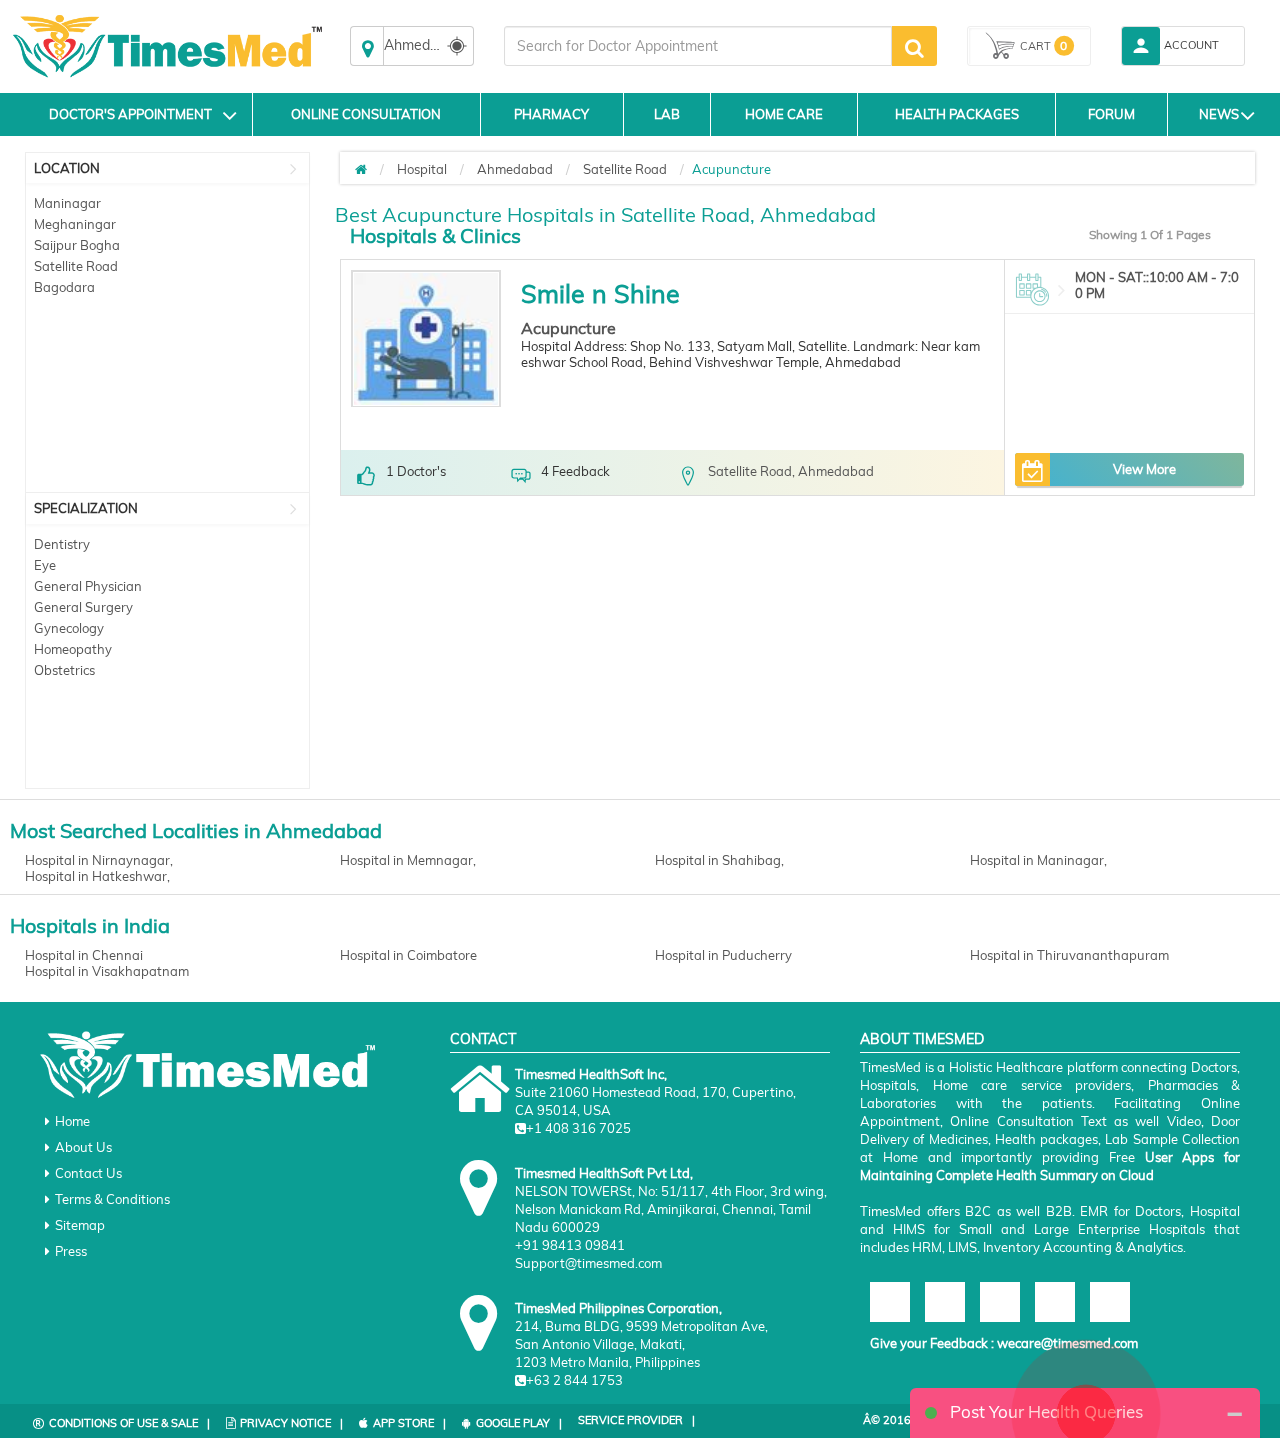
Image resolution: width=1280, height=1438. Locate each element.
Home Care (784, 114)
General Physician (88, 586)
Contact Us (88, 1173)
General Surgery (83, 607)
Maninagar (67, 203)
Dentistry (62, 544)
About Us (83, 1147)
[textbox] (698, 46)
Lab (667, 114)
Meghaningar (75, 224)
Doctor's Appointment (130, 114)
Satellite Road (76, 266)
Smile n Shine (600, 293)
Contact (483, 1039)
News (1219, 114)
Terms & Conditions (112, 1199)
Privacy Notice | (291, 1423)
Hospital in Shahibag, (719, 860)
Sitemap (80, 1225)
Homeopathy (73, 649)
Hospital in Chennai (84, 955)
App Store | (409, 1423)
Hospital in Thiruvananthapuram (1069, 955)
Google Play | (519, 1423)
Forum (1111, 114)
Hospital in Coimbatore (408, 955)
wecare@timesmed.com (1067, 1343)
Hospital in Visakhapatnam (107, 971)
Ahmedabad (515, 169)
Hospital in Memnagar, (408, 860)
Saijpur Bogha (77, 245)
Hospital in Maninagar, (1038, 860)
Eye (45, 565)
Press (71, 1251)
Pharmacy (551, 114)
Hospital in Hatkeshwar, (97, 876)
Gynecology (69, 628)
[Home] (361, 169)
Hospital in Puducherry (723, 955)
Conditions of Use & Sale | (129, 1423)
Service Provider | (636, 1420)
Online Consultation (366, 114)
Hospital (422, 169)
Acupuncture (568, 328)
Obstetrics (64, 670)
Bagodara (64, 287)
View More (1144, 469)
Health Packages (957, 114)
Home (72, 1121)
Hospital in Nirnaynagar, (99, 860)
